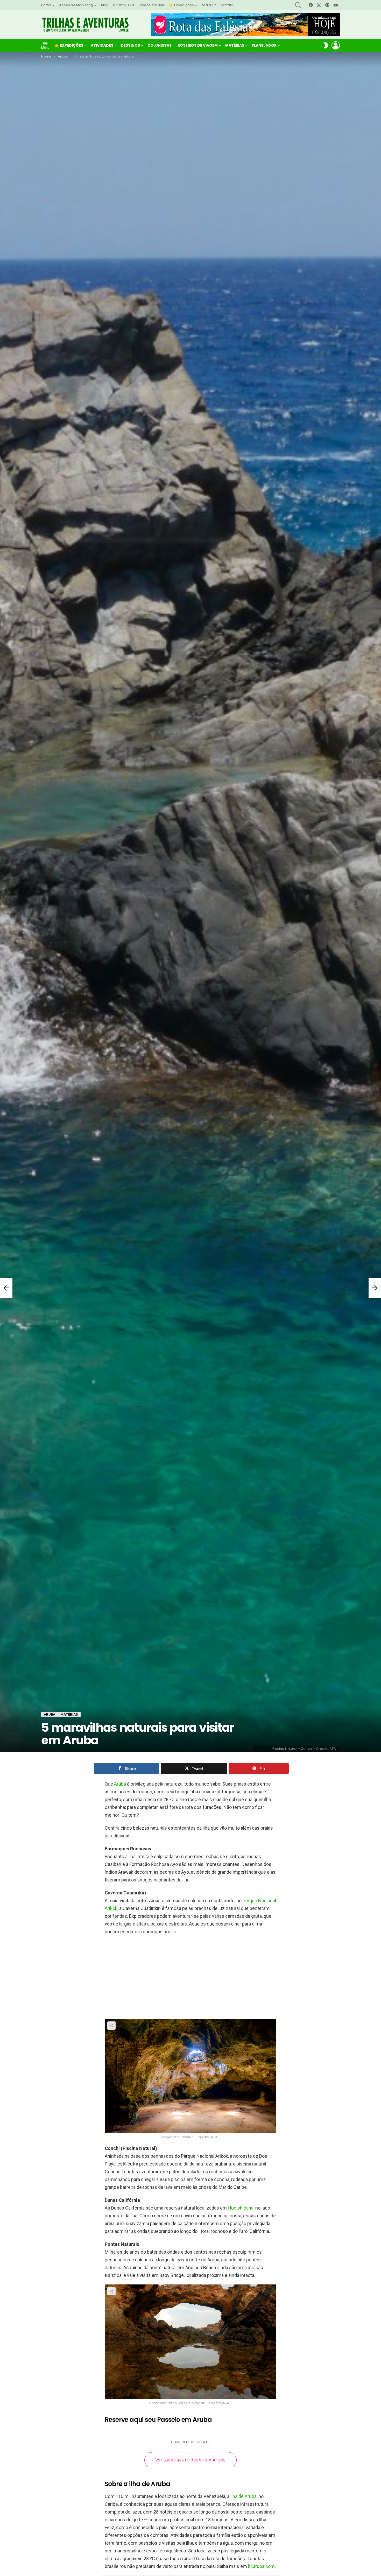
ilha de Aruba (244, 2496)
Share (111, 2026)
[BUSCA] (298, 5)
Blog (105, 5)
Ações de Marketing (76, 5)
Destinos (130, 45)
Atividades (102, 45)
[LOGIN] (336, 45)
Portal (46, 5)
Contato (226, 5)
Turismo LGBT (124, 5)
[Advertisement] (190, 1977)
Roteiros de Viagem (198, 45)
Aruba (120, 1784)
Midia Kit (209, 5)
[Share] (190, 2076)
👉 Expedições (182, 5)
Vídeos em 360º (152, 5)
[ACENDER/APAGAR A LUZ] (326, 45)
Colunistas (160, 45)
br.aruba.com (261, 2566)
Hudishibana (241, 2208)
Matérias (235, 45)
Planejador (264, 45)
